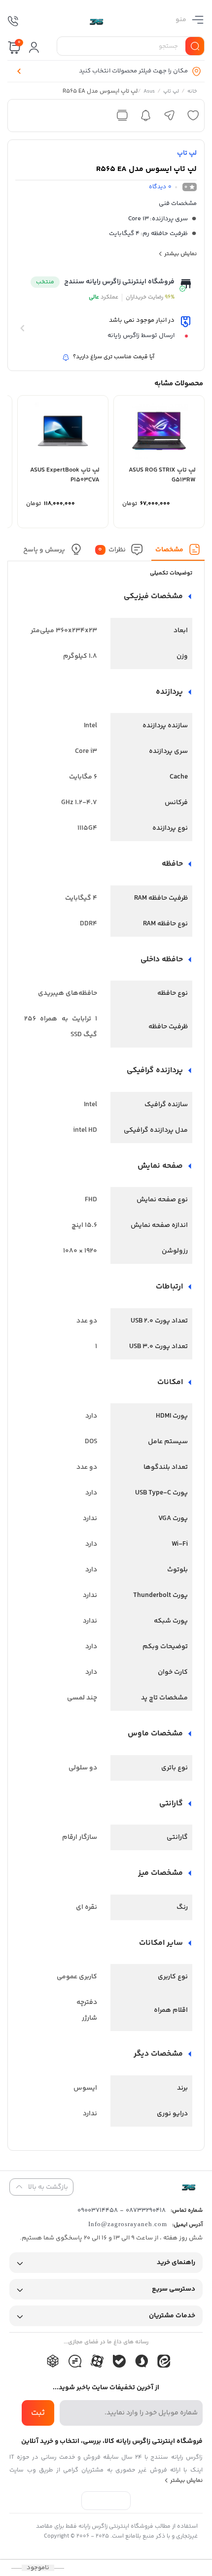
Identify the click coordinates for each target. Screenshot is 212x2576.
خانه (192, 92)
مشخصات (169, 550)
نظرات (112, 550)
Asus (149, 92)
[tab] (178, 552)
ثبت (38, 2413)
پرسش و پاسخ (44, 550)
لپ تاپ (171, 92)
